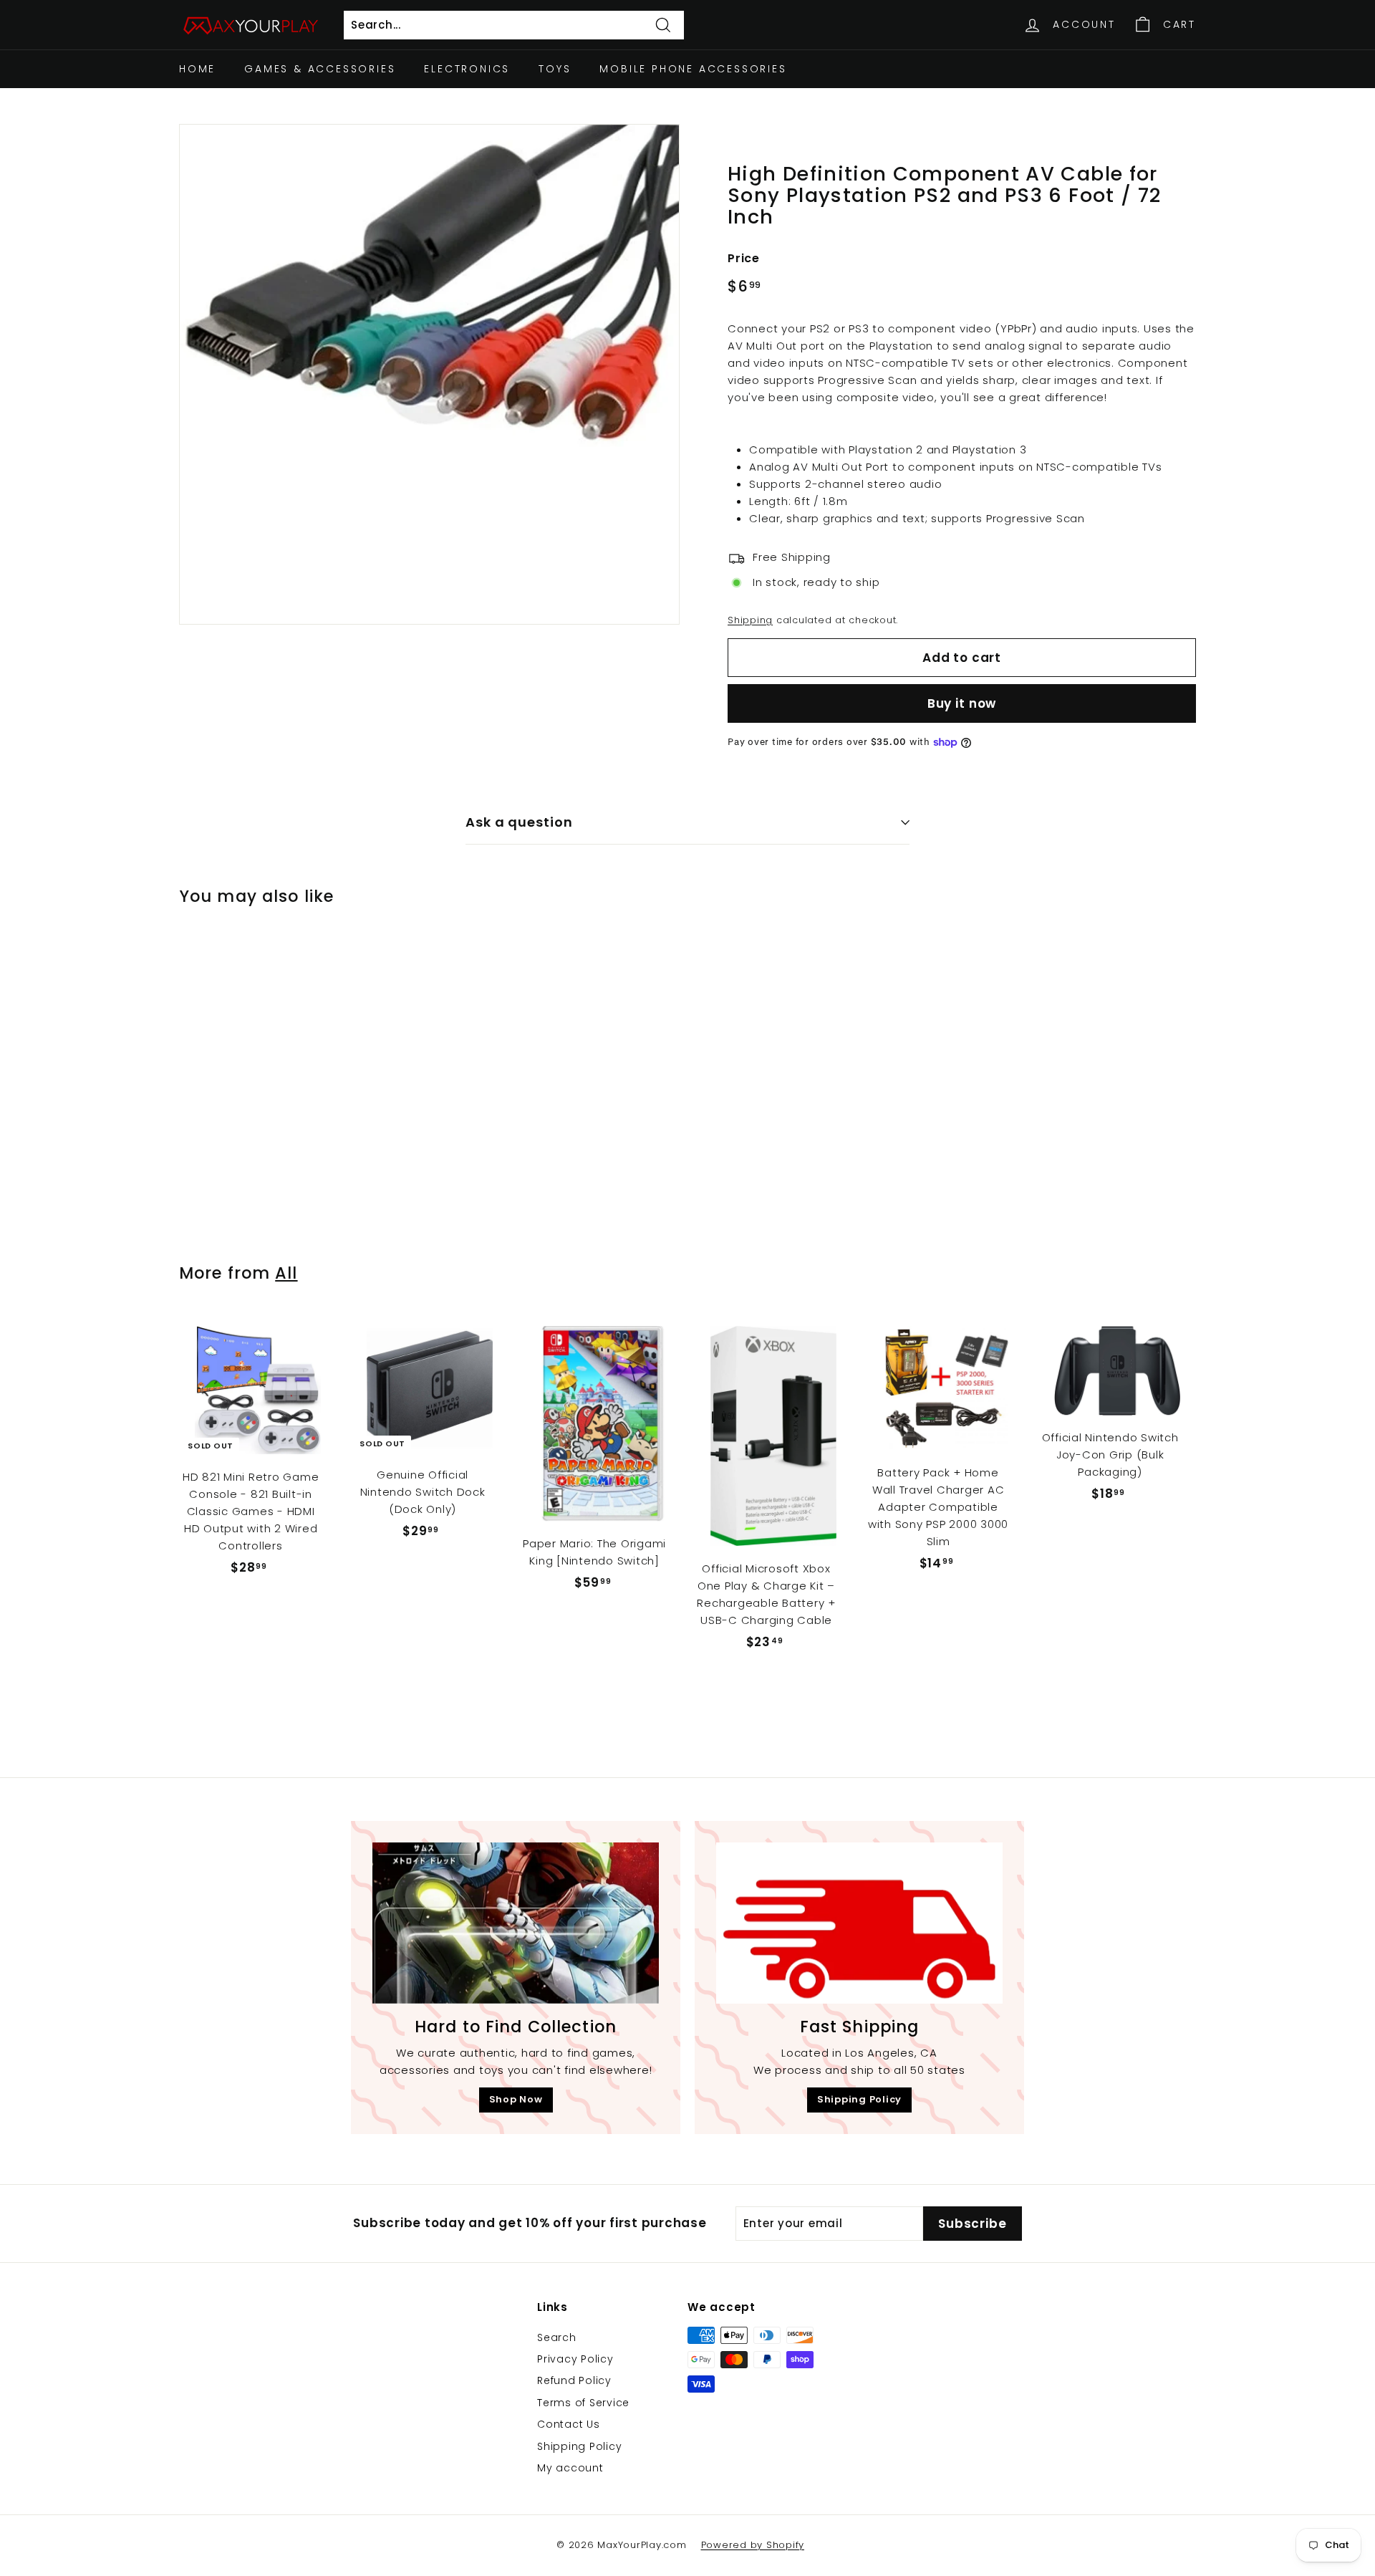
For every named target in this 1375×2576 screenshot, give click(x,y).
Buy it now (962, 703)
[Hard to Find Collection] (516, 1923)
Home (197, 69)
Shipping (750, 620)
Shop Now (516, 2099)
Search (557, 2337)
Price (744, 258)
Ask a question (519, 822)
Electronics (467, 69)
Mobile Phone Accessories (693, 69)
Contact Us (569, 2424)
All (286, 1273)
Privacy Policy (575, 2359)
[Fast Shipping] (859, 1923)
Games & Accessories (320, 69)
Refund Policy (574, 2380)
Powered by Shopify (753, 2545)
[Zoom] (429, 374)
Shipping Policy (859, 2099)
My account (570, 2468)
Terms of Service (583, 2403)
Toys (555, 69)
